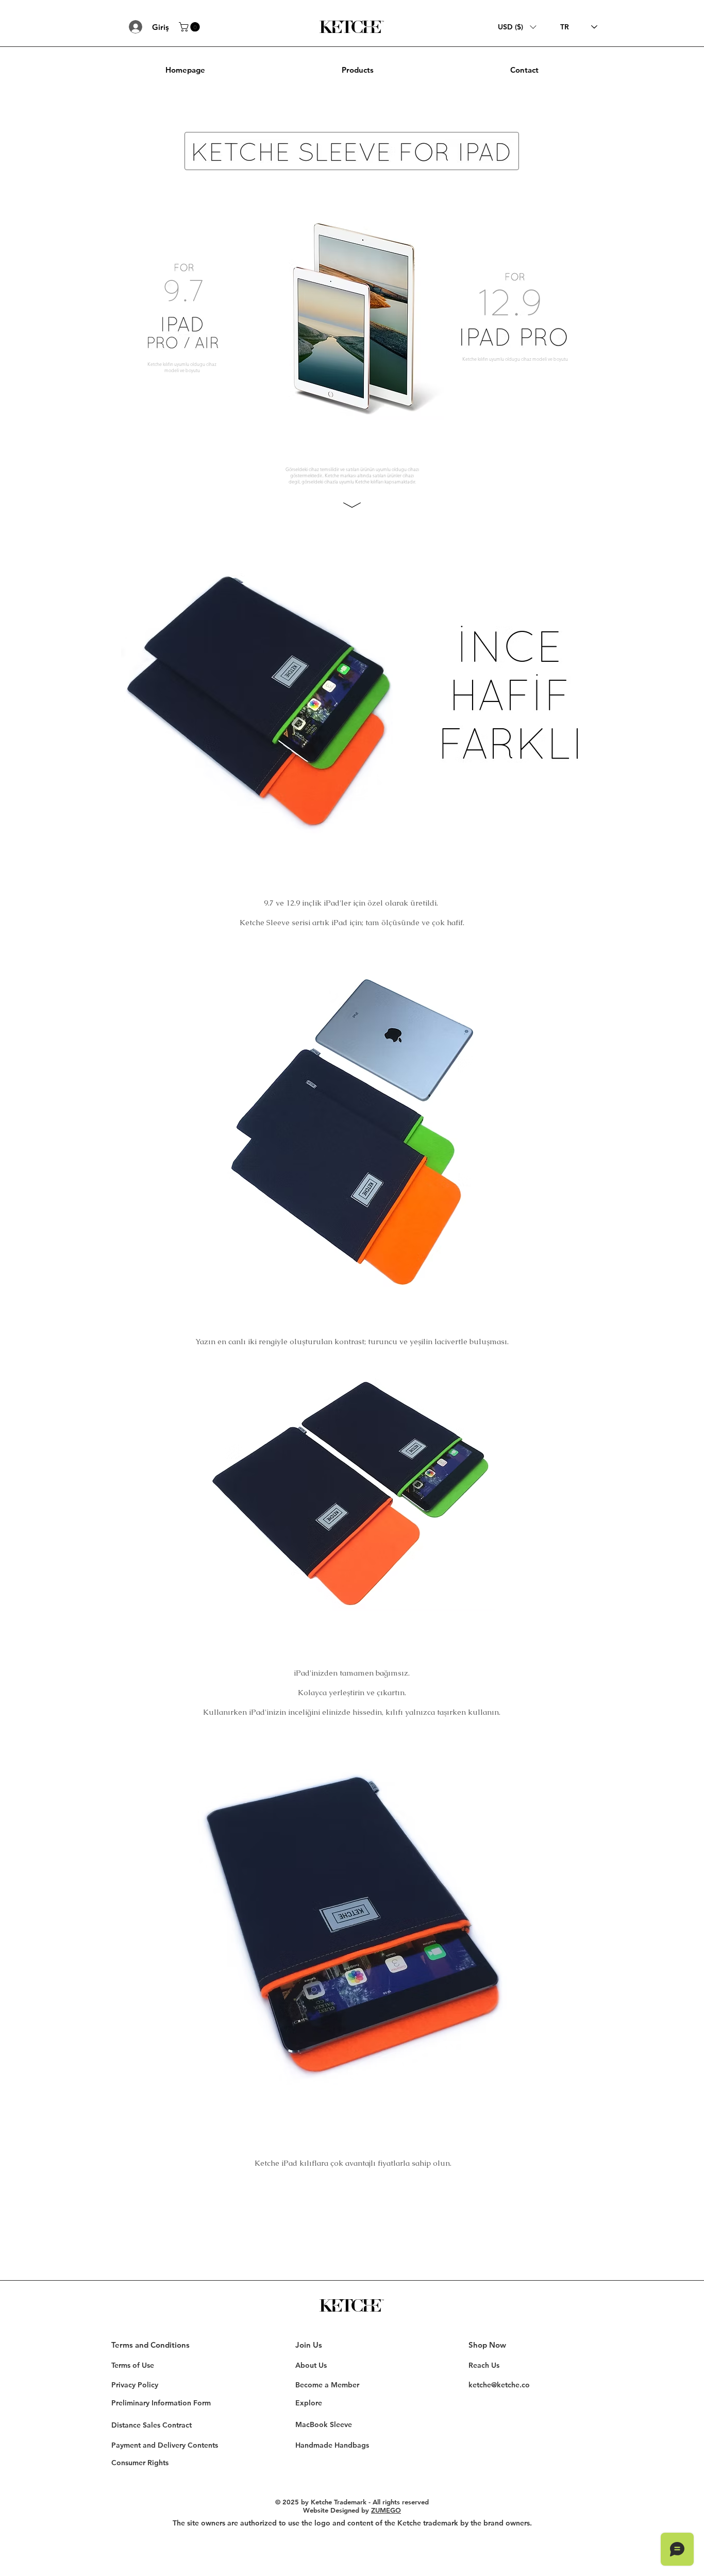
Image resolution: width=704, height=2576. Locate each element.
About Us (311, 2365)
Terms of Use (133, 2365)
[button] (190, 27)
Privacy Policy (135, 2385)
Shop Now (487, 2345)
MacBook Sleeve (324, 2424)
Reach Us (484, 2365)
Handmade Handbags (332, 2445)
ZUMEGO (386, 2510)
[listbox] (517, 27)
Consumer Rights (140, 2463)
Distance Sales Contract (152, 2425)
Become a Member (327, 2385)
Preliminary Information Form (161, 2403)
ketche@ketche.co (499, 2385)
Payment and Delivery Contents (165, 2445)
